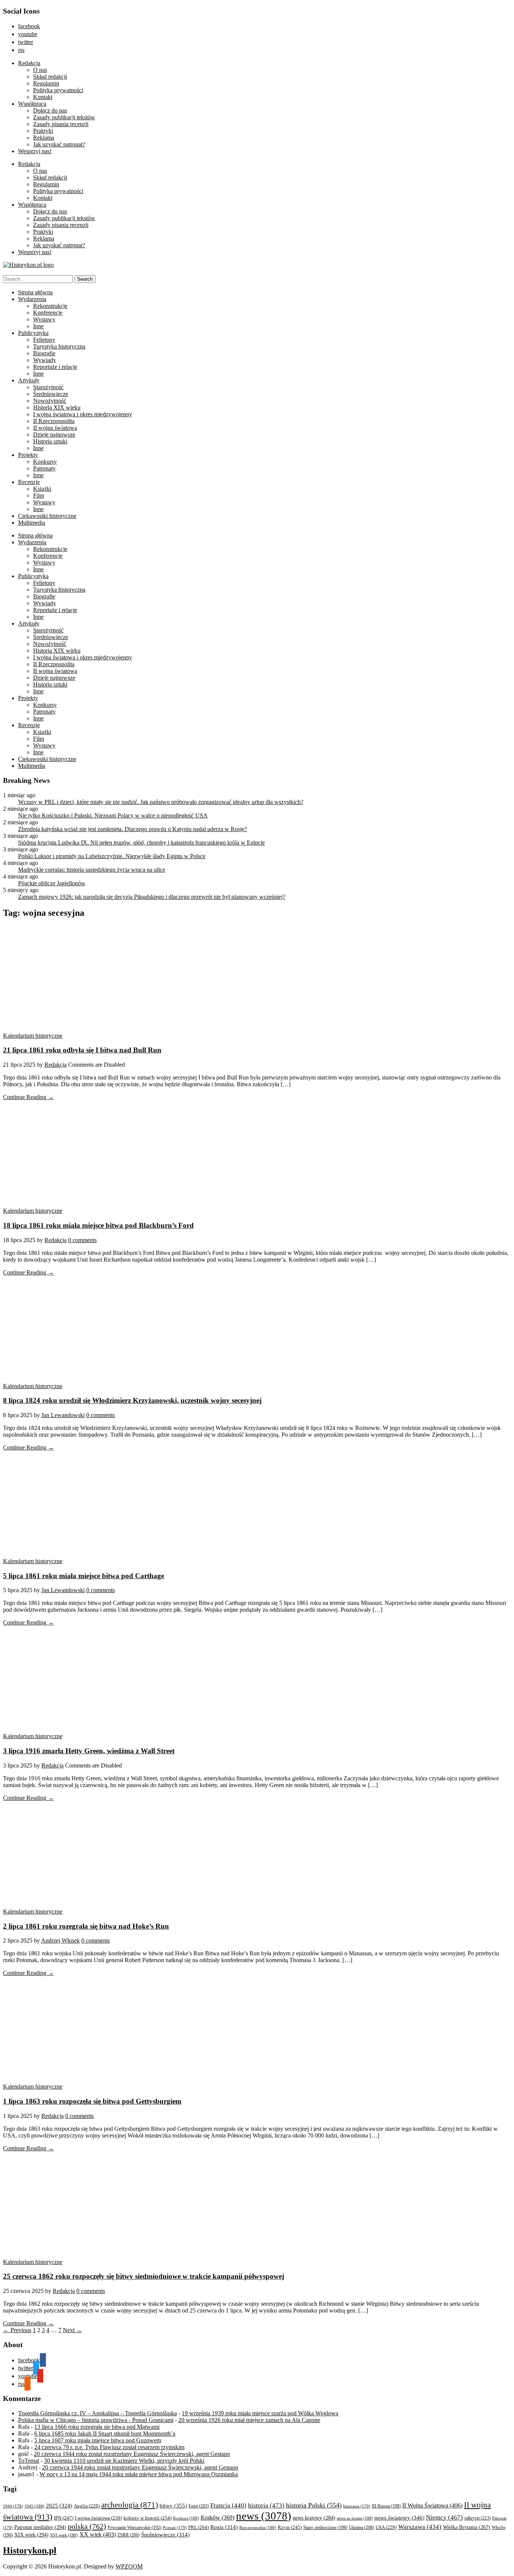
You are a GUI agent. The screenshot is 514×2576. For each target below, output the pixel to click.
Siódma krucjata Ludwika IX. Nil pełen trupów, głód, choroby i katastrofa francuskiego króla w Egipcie (141, 843)
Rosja (224, 2527)
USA (386, 2527)
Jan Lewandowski (63, 1415)
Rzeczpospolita (258, 2527)
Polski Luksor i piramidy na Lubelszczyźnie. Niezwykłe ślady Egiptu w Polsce (112, 856)
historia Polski (314, 2505)
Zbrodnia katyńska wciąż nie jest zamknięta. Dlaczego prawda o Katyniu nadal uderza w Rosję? (132, 829)
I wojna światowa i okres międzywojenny (83, 414)
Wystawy (44, 319)
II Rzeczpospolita (54, 421)
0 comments (82, 1240)
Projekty (28, 455)
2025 (59, 2506)
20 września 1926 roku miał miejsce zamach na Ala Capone (249, 2420)
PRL (198, 2527)
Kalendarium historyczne (33, 1036)
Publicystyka (33, 333)
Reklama (44, 138)
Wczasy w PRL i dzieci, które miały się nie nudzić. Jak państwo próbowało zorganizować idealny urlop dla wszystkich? (161, 802)
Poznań (175, 2527)
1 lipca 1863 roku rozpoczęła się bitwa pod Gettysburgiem (92, 2101)
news (264, 2516)
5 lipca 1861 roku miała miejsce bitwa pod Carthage (84, 1576)
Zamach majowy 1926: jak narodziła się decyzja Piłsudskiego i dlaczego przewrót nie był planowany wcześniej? (152, 897)
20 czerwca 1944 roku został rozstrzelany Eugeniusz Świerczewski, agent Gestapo (132, 2454)
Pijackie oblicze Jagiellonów (52, 883)
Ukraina (361, 2527)
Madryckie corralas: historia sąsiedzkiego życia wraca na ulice (92, 870)
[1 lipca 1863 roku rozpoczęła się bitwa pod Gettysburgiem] (75, 2080)
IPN (64, 2518)
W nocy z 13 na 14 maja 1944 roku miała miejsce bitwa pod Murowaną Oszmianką (139, 2474)
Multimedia (32, 523)
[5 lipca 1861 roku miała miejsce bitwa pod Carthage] (75, 1554)
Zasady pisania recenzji (61, 124)
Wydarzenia (32, 299)
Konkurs (186, 2518)
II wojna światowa (55, 428)
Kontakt (43, 97)
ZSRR (128, 2535)
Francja (228, 2505)
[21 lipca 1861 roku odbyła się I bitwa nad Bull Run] (75, 1029)
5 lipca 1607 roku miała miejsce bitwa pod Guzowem (98, 2440)
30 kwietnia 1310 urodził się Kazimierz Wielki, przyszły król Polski (124, 2461)
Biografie (44, 353)
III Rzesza (386, 2506)
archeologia (130, 2505)
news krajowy (314, 2518)
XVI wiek (64, 2535)
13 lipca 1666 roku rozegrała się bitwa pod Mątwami (97, 2427)
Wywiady (45, 360)
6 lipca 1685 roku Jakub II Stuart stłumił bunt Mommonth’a (105, 2434)
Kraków (217, 2517)
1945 (34, 2506)
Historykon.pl (30, 2550)
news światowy (399, 2517)
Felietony (44, 340)
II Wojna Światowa (432, 2505)
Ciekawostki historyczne (47, 516)
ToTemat (29, 2461)
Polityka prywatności (58, 90)
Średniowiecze (51, 394)
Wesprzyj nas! (35, 151)
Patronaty (44, 468)
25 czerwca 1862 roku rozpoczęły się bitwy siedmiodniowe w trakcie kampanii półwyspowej (144, 2276)
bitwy (173, 2505)
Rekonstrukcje (50, 306)
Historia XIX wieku (57, 407)
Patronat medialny (40, 2527)
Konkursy (45, 462)
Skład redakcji (50, 77)
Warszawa (420, 2527)
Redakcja (29, 63)
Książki (42, 489)
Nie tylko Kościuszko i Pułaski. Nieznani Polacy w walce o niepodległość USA (113, 815)
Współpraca (32, 104)
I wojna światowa (98, 2518)
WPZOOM (129, 2566)
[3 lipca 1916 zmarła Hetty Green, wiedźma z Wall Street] (75, 1729)
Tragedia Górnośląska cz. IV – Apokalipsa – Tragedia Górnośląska (97, 2413)
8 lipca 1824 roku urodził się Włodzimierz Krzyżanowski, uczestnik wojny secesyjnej (132, 1400)
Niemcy (444, 2517)
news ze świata (355, 2518)
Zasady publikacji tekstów (64, 117)
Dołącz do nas (50, 110)
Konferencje (48, 313)
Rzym (290, 2527)
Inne (38, 326)
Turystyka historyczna (59, 346)
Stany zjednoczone (325, 2528)
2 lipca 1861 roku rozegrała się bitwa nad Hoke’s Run (86, 1926)
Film (39, 496)
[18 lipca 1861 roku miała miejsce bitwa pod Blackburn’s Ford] (75, 1204)
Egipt (199, 2506)
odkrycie (478, 2518)
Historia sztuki (50, 441)
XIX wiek (31, 2535)
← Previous (17, 2330)
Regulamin (46, 83)
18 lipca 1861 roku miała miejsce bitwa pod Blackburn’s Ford (98, 1225)
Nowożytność (50, 401)
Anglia (87, 2506)
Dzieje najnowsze (54, 435)
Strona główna (35, 292)
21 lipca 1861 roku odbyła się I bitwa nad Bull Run (82, 1050)
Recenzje (29, 482)
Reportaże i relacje (55, 367)
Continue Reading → (28, 1097)
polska (87, 2526)
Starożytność (48, 387)
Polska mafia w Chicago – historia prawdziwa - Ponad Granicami (96, 2420)
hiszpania (357, 2506)
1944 (13, 2506)
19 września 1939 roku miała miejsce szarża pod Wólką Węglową (260, 2413)
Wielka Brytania (467, 2527)
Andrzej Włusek (60, 1940)
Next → (72, 2330)
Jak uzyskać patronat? (59, 144)
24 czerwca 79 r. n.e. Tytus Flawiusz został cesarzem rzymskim (109, 2447)
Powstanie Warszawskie (135, 2527)
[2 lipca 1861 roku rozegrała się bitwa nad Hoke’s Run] (75, 1905)
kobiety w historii (148, 2518)
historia (266, 2505)
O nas (40, 70)
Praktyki (43, 131)
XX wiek (98, 2534)
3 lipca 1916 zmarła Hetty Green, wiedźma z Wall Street (89, 1751)
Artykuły (29, 380)
